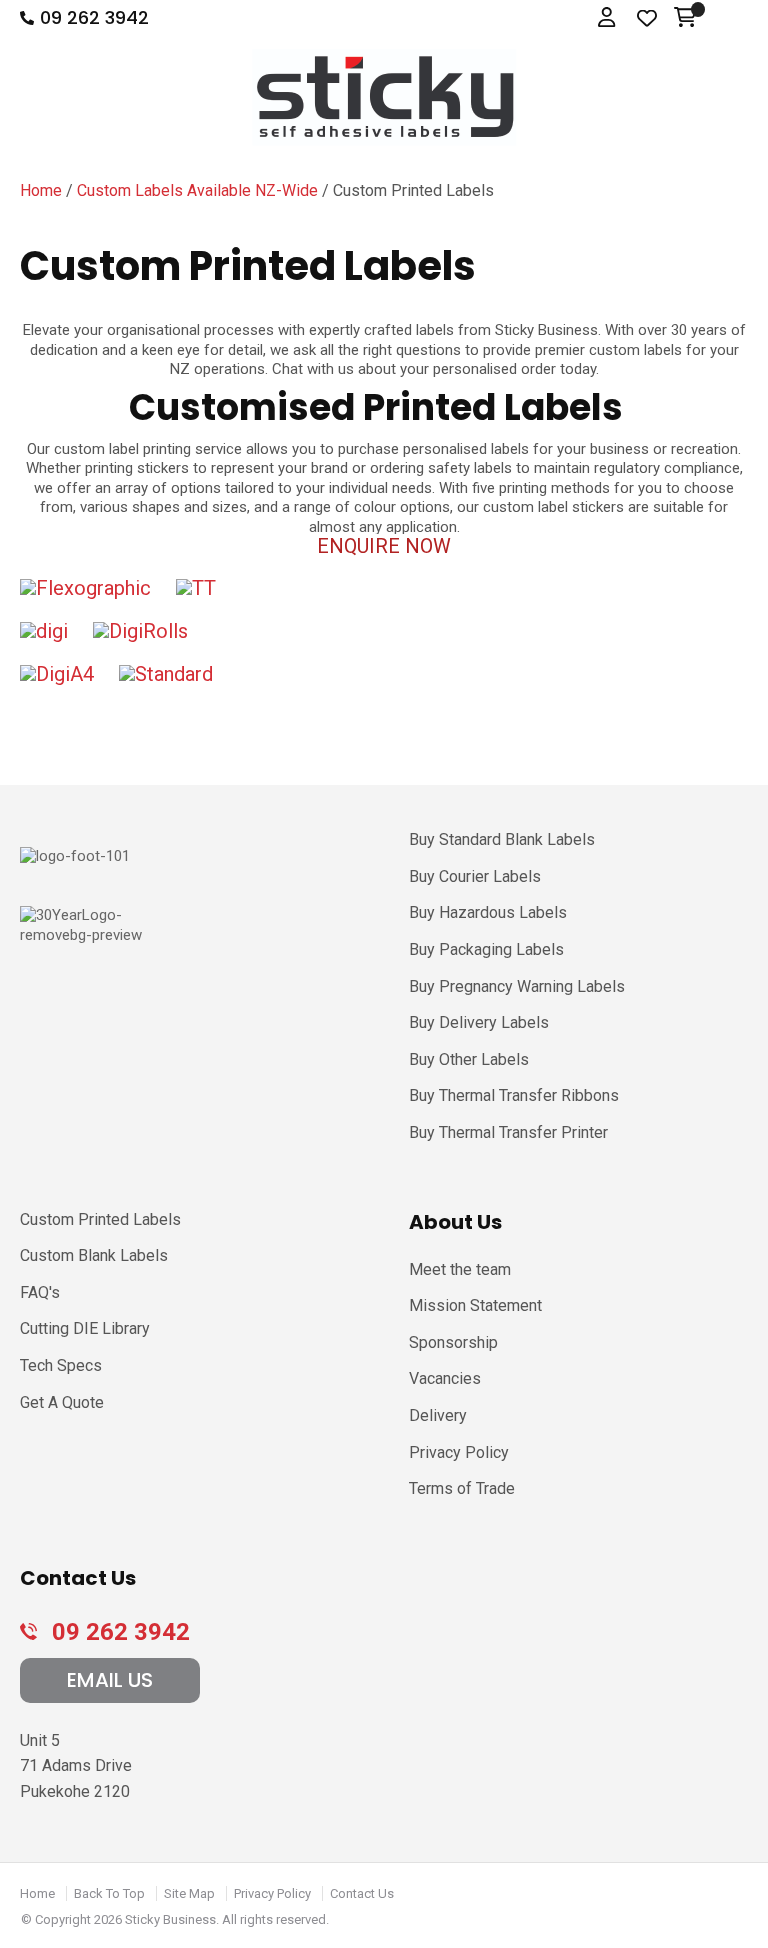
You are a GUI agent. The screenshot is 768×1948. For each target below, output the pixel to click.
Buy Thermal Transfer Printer (508, 1132)
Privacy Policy (459, 1452)
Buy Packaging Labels (486, 949)
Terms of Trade (462, 1488)
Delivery (438, 1415)
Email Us (110, 1680)
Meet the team (460, 1269)
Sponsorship (453, 1342)
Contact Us (362, 1893)
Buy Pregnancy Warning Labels (517, 986)
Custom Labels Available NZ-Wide (197, 190)
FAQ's (40, 1292)
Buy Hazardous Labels (488, 912)
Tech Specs (61, 1365)
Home (41, 190)
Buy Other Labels (469, 1059)
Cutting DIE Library (85, 1328)
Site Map (189, 1893)
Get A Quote (62, 1402)
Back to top (109, 1893)
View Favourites (647, 19)
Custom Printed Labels (100, 1219)
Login (608, 18)
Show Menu (731, 18)
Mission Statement (475, 1305)
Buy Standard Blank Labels (502, 839)
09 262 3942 (94, 18)
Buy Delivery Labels (479, 1022)
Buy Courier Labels (475, 876)
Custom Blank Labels (94, 1255)
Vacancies (445, 1378)
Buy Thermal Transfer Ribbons (514, 1095)
